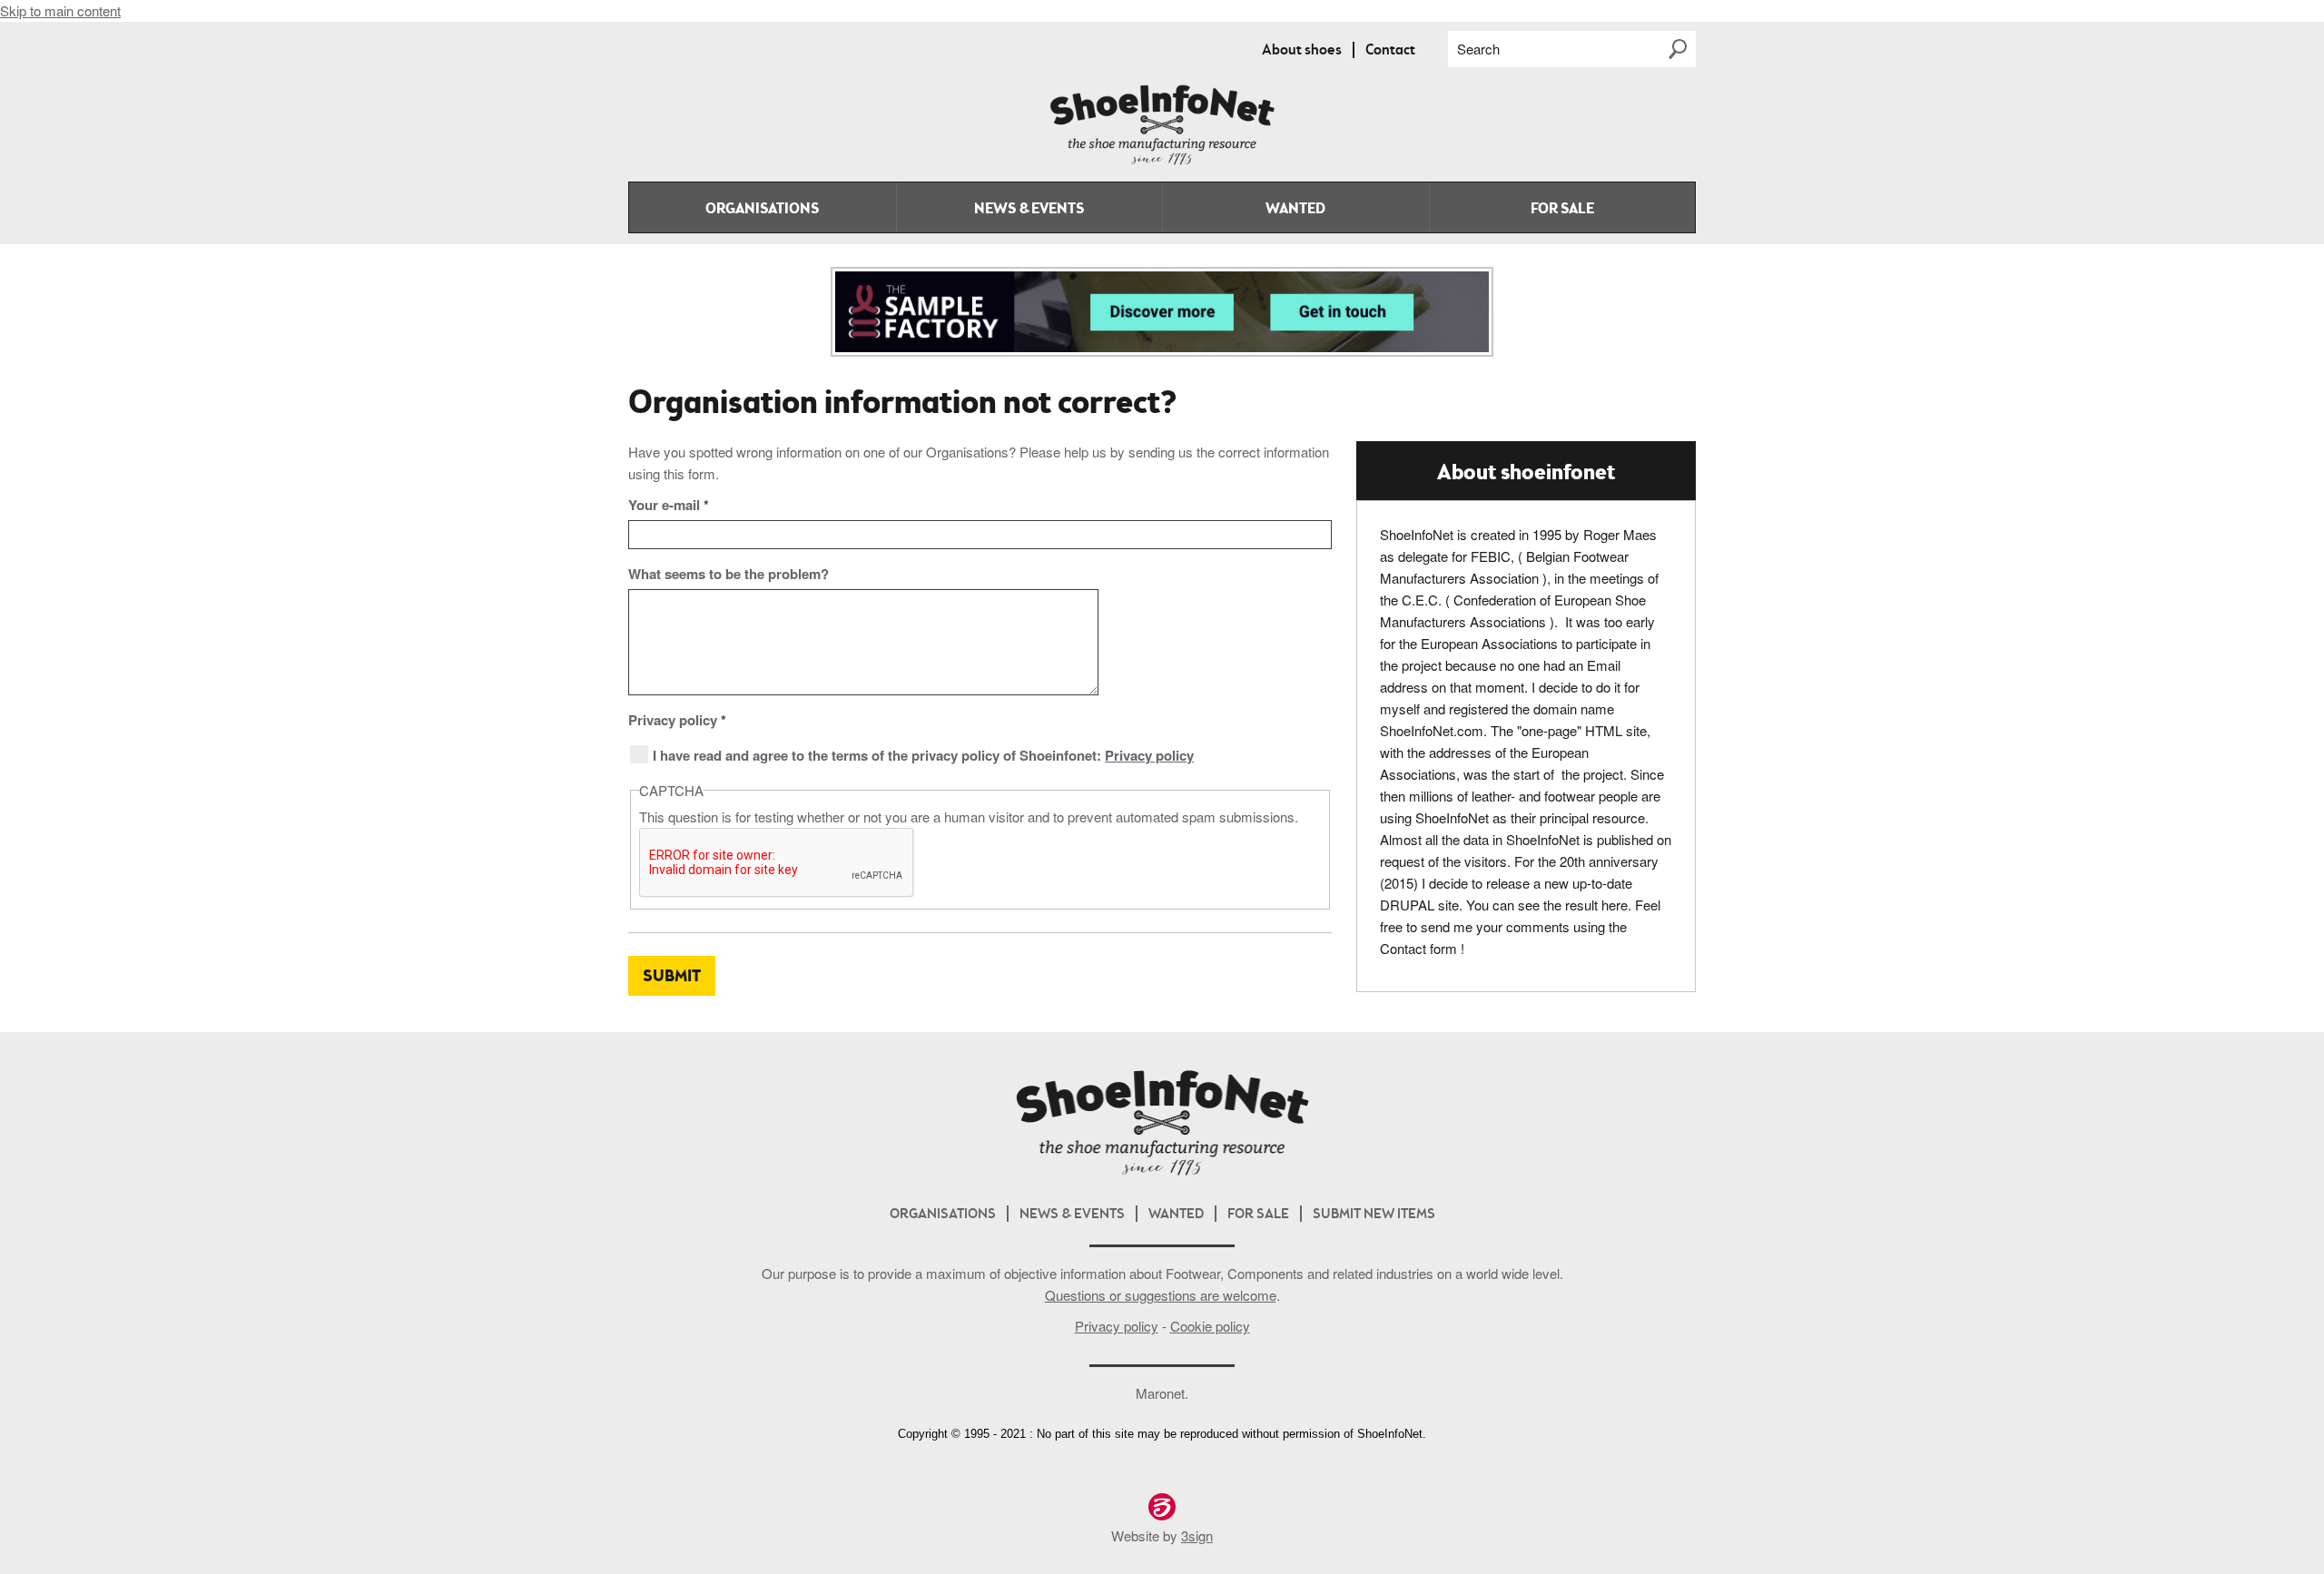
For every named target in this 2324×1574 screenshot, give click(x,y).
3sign (1197, 1535)
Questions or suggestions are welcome (1161, 1295)
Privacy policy (677, 720)
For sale (1562, 210)
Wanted (1295, 210)
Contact (1390, 51)
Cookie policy (1210, 1326)
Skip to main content (60, 10)
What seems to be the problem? (729, 574)
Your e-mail (669, 505)
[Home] (1162, 161)
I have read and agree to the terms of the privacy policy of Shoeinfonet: (923, 755)
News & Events (1029, 210)
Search (1478, 49)
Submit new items (1374, 1215)
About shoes (1302, 51)
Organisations (762, 210)
